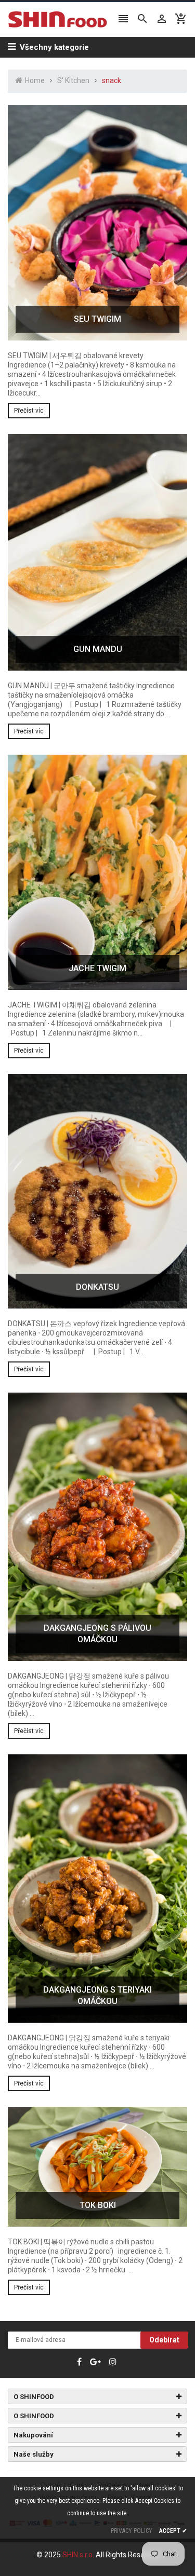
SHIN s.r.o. (79, 2555)
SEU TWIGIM (97, 319)
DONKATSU (97, 1287)
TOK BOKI (98, 2205)
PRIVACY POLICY (132, 2531)
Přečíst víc (29, 411)
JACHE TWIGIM (97, 968)
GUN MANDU (98, 649)
